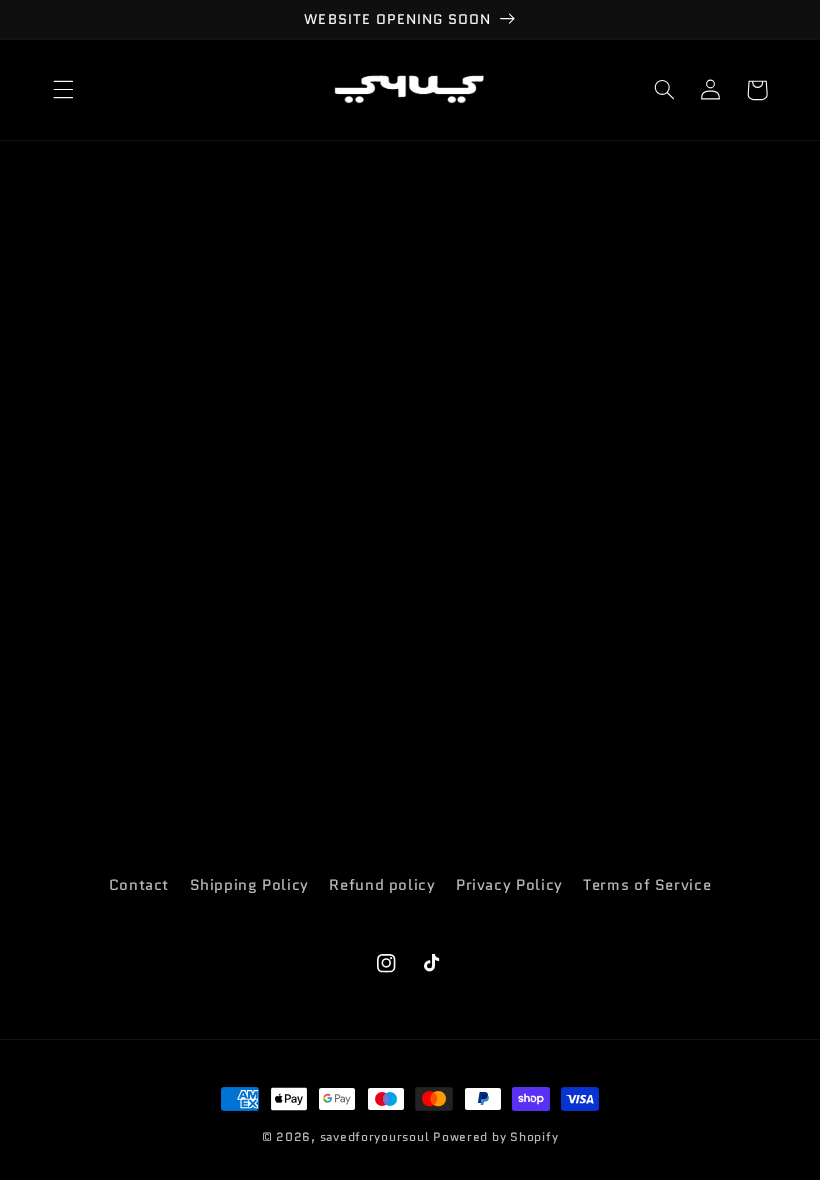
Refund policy (382, 884)
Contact (139, 884)
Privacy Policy (509, 884)
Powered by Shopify (495, 1137)
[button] (63, 90)
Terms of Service (647, 884)
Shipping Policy (249, 884)
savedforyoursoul (375, 1137)
